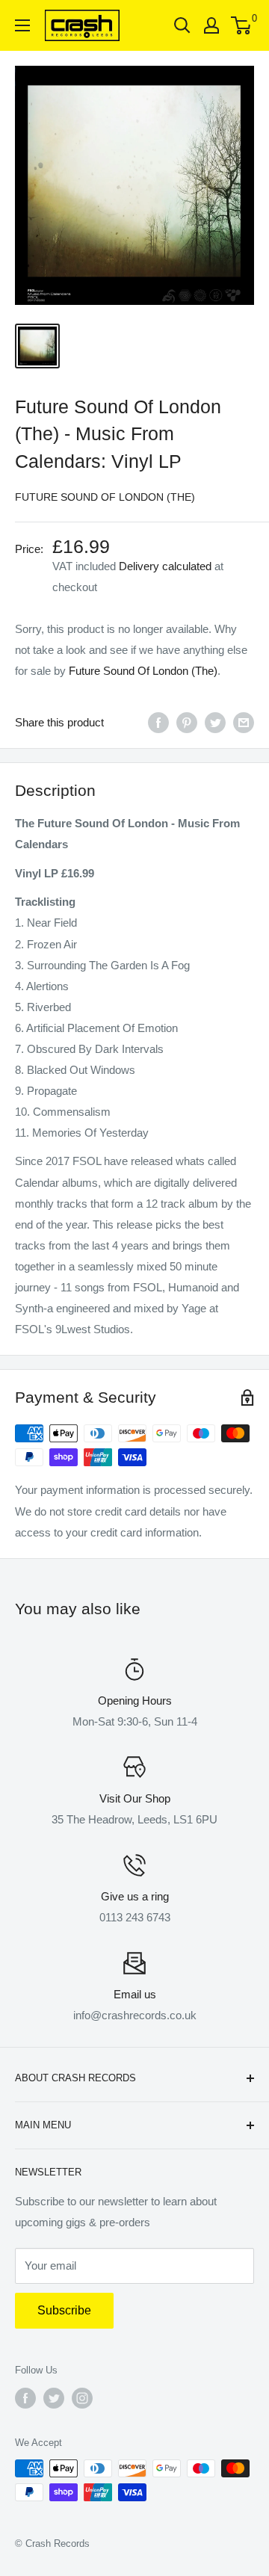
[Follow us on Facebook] (25, 2398)
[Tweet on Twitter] (215, 722)
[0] (242, 25)
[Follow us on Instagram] (82, 2398)
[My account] (211, 25)
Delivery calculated (165, 566)
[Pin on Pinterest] (187, 722)
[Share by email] (244, 722)
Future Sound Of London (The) (105, 497)
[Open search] (182, 25)
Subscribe (64, 2310)
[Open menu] (22, 25)
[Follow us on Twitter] (54, 2398)
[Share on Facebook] (158, 722)
